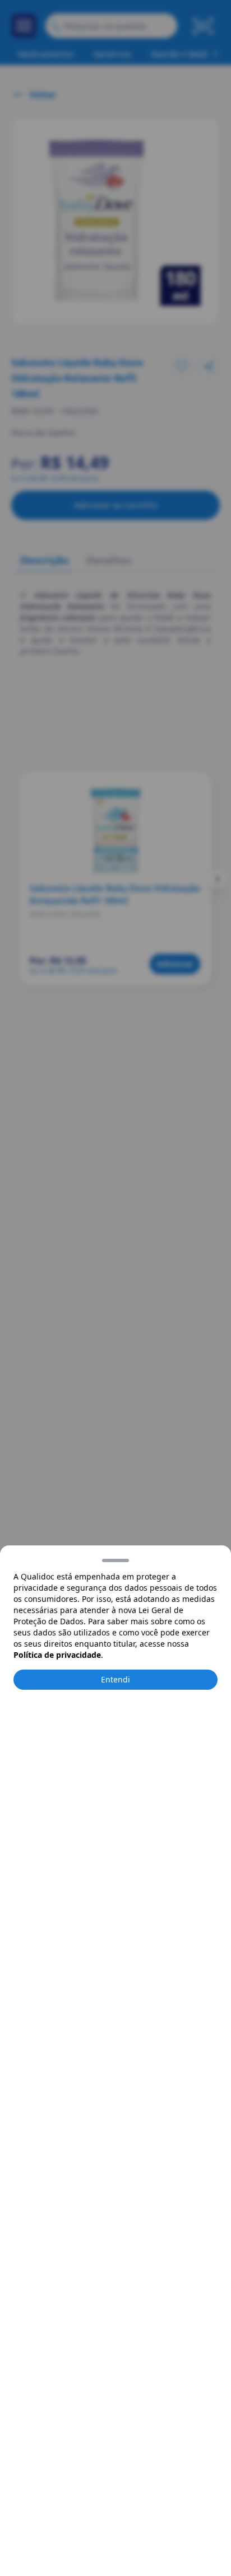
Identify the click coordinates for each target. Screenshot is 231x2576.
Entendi (115, 1679)
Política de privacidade (57, 1655)
